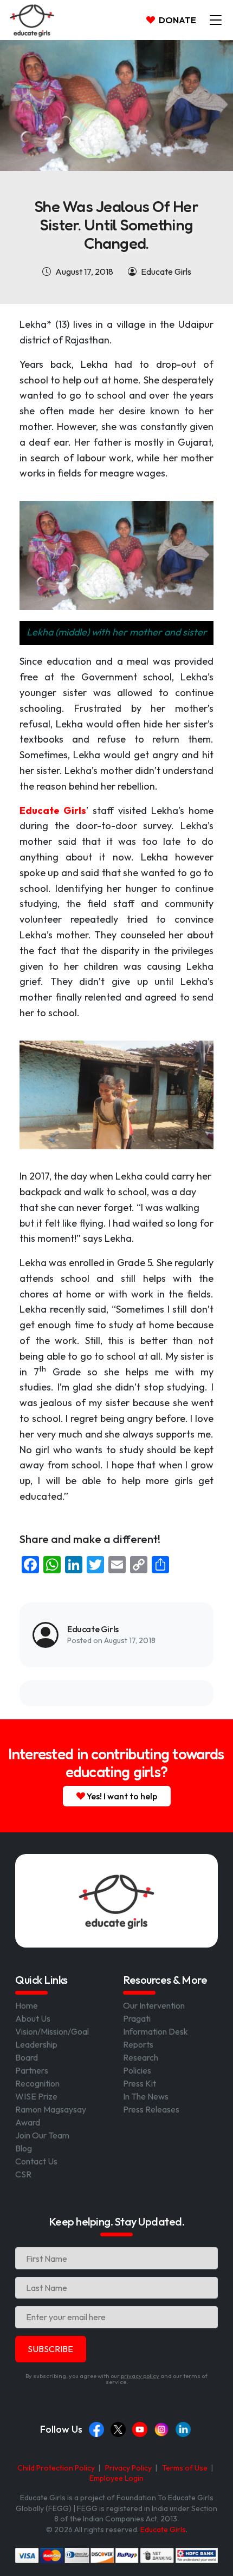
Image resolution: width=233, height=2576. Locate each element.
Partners (32, 2070)
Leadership (36, 2044)
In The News (146, 2096)
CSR (23, 2174)
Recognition (37, 2083)
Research (141, 2057)
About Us (33, 2018)
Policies (137, 2070)
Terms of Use (185, 2468)
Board (27, 2057)
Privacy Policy (128, 2468)
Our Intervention (154, 2005)
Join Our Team (42, 2135)
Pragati (137, 2018)
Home (27, 2005)
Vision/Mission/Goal (52, 2031)
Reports (138, 2044)
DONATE (177, 20)
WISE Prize (36, 2096)
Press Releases (151, 2109)
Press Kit (140, 2083)
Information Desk (156, 2031)
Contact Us (36, 2161)
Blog (24, 2148)
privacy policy (140, 2376)
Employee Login (116, 2478)
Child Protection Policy (56, 2468)
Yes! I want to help (121, 1796)
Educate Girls (163, 2529)
